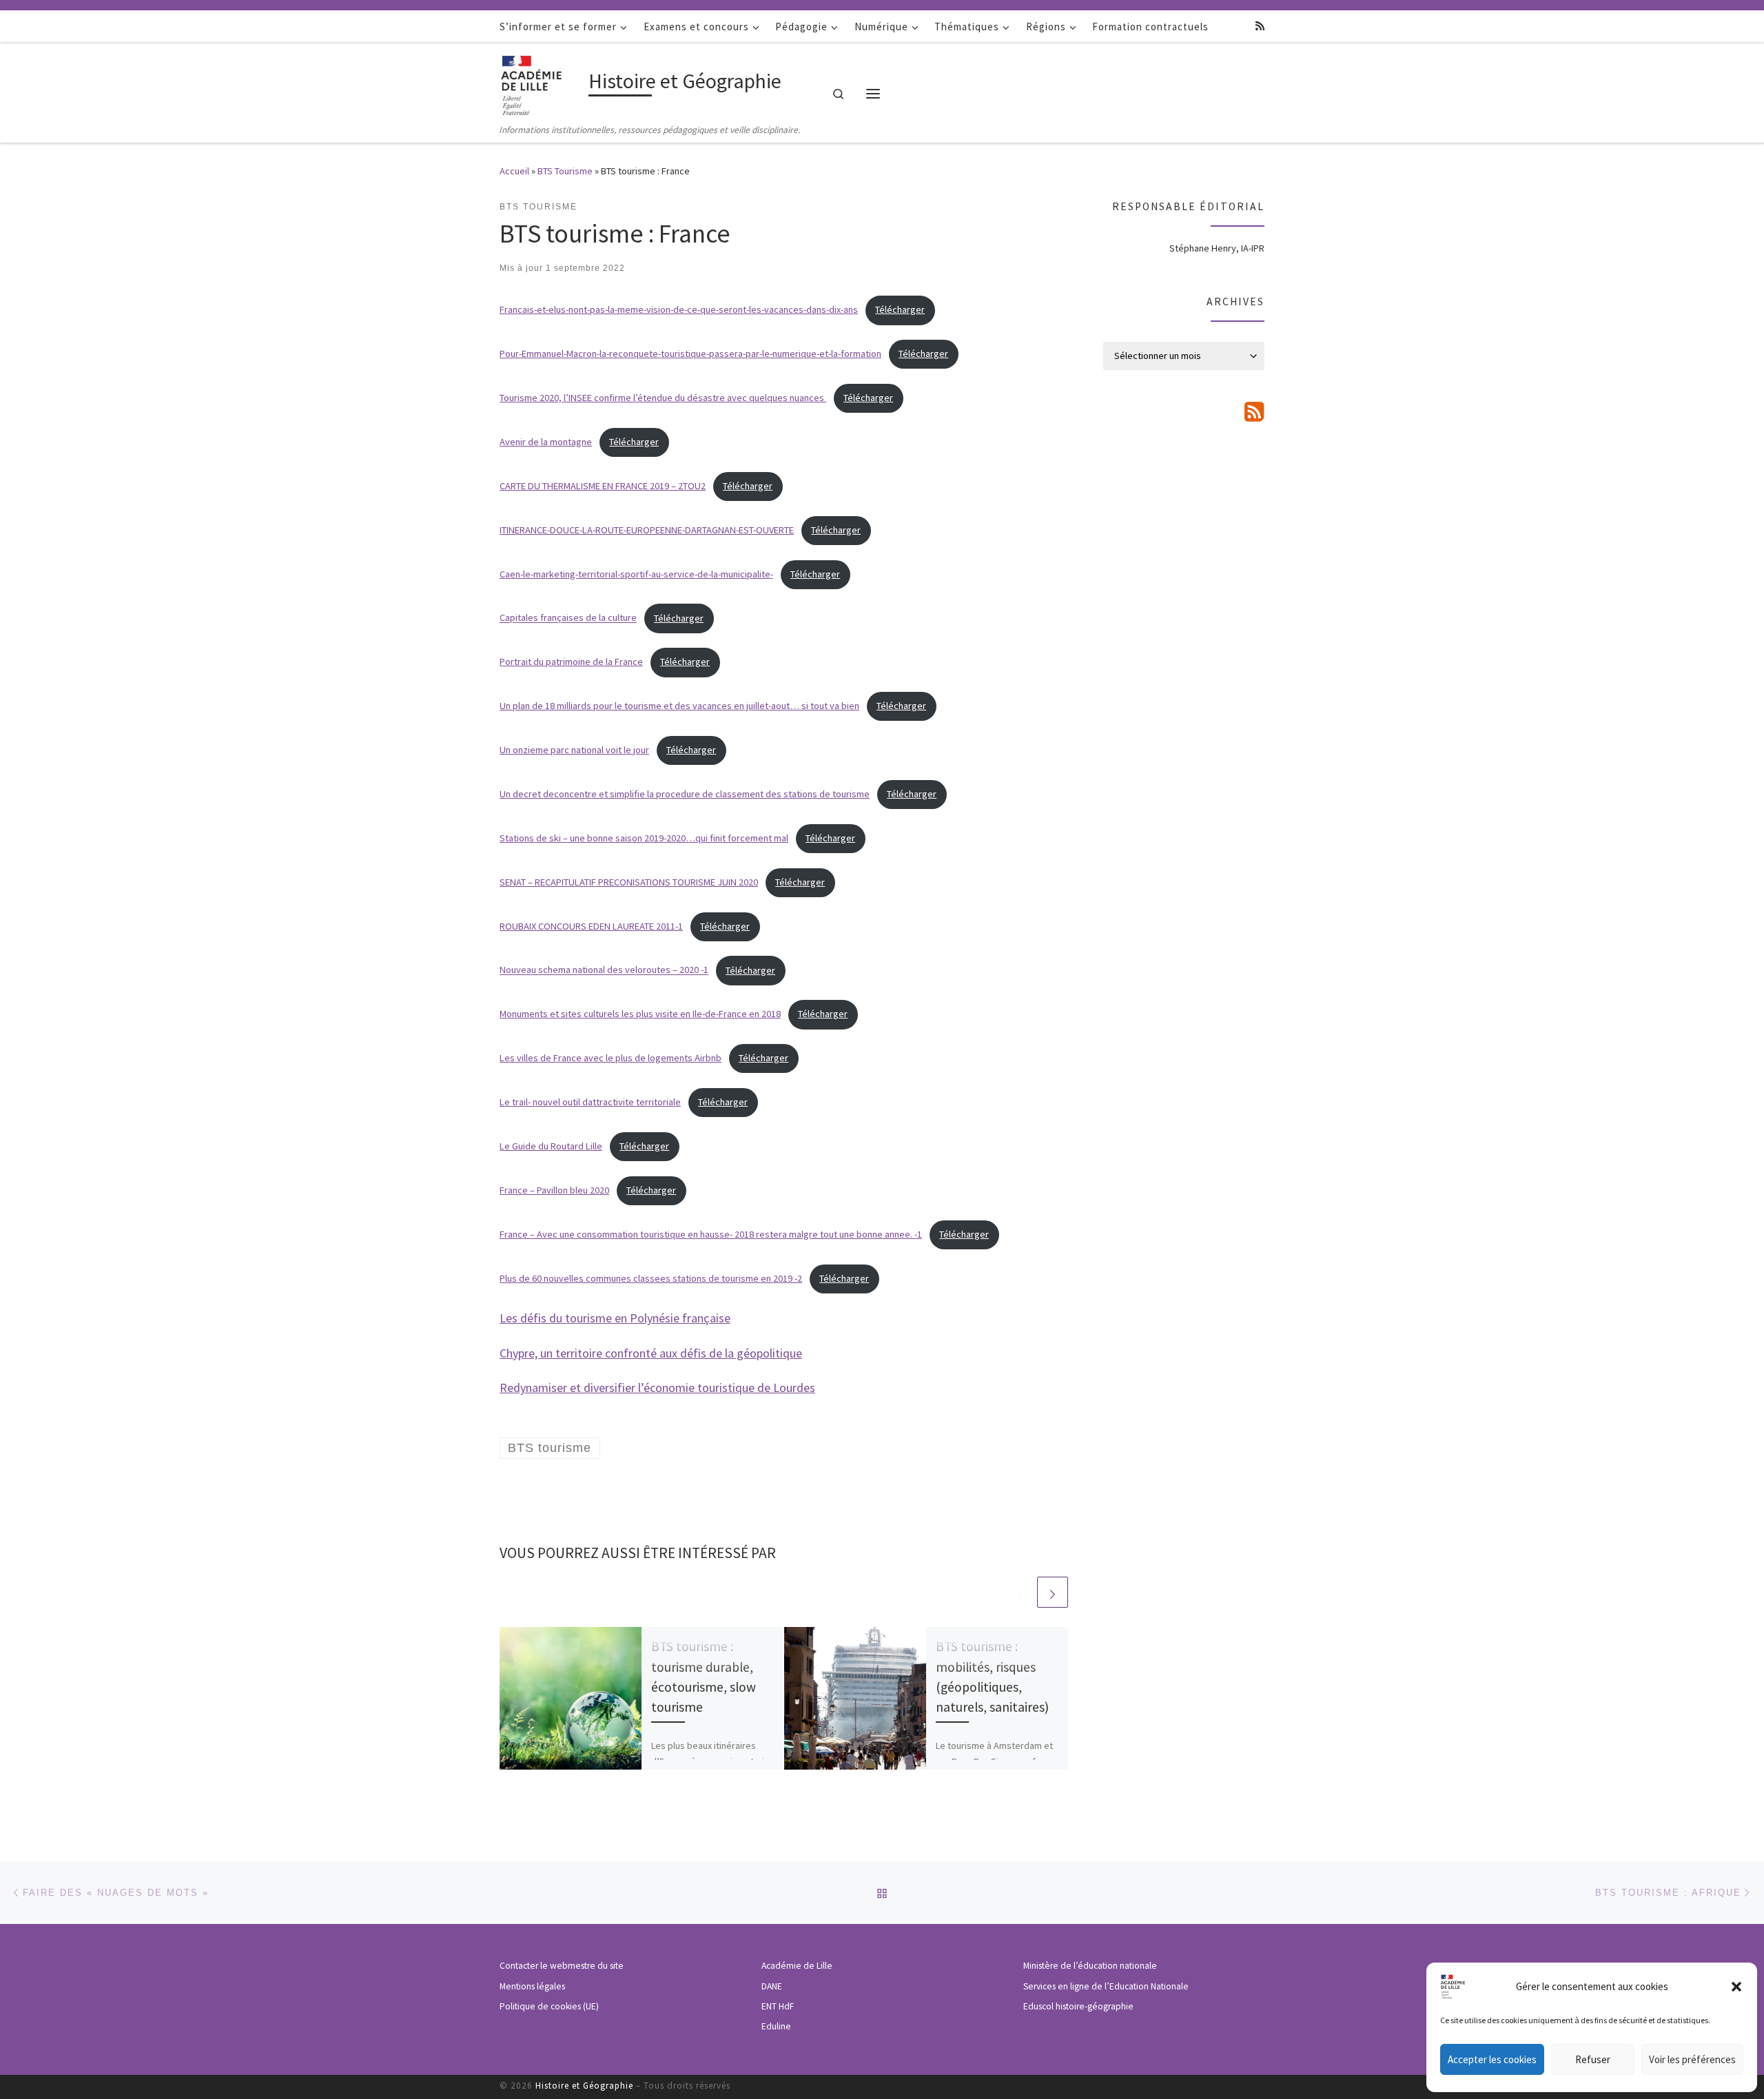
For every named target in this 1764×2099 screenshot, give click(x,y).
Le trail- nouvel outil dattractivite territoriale (590, 1102)
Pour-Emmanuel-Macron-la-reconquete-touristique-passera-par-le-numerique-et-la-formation (690, 354)
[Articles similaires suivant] (1053, 1592)
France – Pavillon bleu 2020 (554, 1190)
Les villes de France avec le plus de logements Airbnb (611, 1058)
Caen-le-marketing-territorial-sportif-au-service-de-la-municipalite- (636, 574)
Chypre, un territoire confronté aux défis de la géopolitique (651, 1353)
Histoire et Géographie (584, 2086)
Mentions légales (532, 1986)
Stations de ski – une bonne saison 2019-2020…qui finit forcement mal (644, 838)
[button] (1736, 1987)
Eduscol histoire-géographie (1078, 2006)
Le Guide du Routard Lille (551, 1146)
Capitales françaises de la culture (568, 618)
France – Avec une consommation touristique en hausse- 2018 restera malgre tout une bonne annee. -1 (711, 1234)
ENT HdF (778, 2006)
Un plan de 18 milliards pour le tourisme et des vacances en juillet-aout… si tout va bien (679, 706)
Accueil (514, 171)
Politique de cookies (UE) (549, 2006)
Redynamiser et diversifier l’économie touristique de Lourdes (657, 1388)
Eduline (776, 2026)
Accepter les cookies (1492, 2059)
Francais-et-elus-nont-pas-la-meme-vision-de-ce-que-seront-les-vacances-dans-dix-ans (679, 309)
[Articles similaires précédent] (1019, 1592)
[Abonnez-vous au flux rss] (1260, 26)
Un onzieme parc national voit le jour (574, 750)
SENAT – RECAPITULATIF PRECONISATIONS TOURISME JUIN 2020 (629, 882)
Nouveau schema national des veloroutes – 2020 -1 (604, 970)
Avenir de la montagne (546, 442)
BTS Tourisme (565, 171)
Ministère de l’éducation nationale (1090, 1966)
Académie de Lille (797, 1966)
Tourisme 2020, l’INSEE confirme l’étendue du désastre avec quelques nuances (663, 398)
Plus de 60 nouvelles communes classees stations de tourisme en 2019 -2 (651, 1278)
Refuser (1593, 2059)
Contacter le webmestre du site (562, 1966)
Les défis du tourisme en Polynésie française (615, 1318)
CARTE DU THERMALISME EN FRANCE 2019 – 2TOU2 (603, 486)
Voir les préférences (1692, 2059)
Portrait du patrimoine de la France (571, 662)
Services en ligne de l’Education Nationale (1106, 1986)
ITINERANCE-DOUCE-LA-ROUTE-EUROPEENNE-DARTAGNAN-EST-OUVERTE (647, 530)
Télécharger (900, 309)
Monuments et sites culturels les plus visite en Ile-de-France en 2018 (640, 1014)
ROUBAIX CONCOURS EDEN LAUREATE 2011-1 (591, 926)
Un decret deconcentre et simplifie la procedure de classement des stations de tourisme (685, 794)
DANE (772, 1986)
